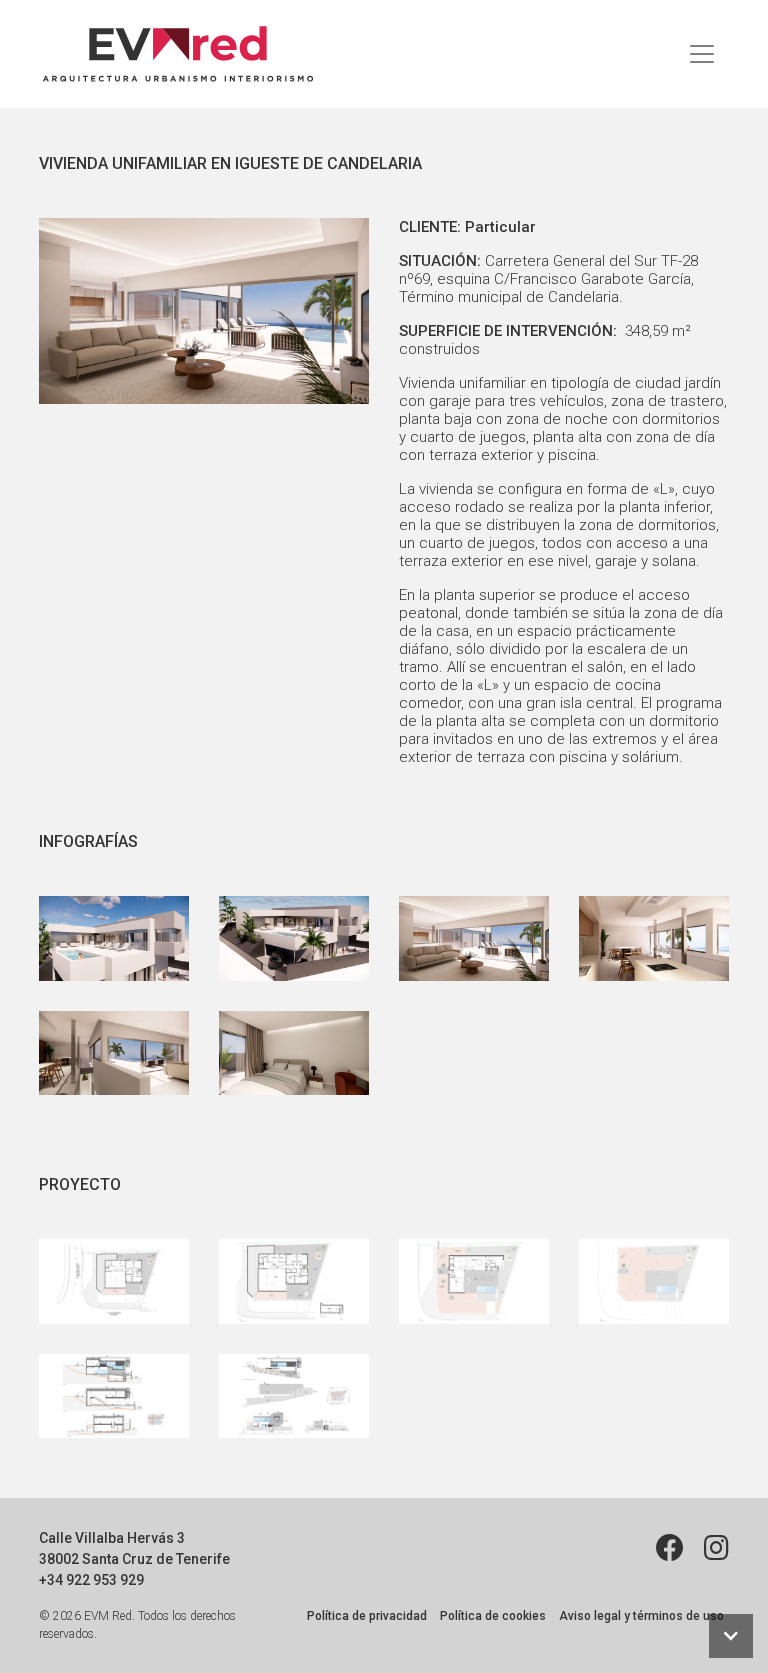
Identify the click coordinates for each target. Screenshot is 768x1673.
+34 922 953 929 (91, 1580)
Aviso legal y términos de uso (641, 1616)
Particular (500, 227)
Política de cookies (493, 1616)
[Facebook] (670, 1548)
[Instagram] (716, 1548)
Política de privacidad (367, 1616)
